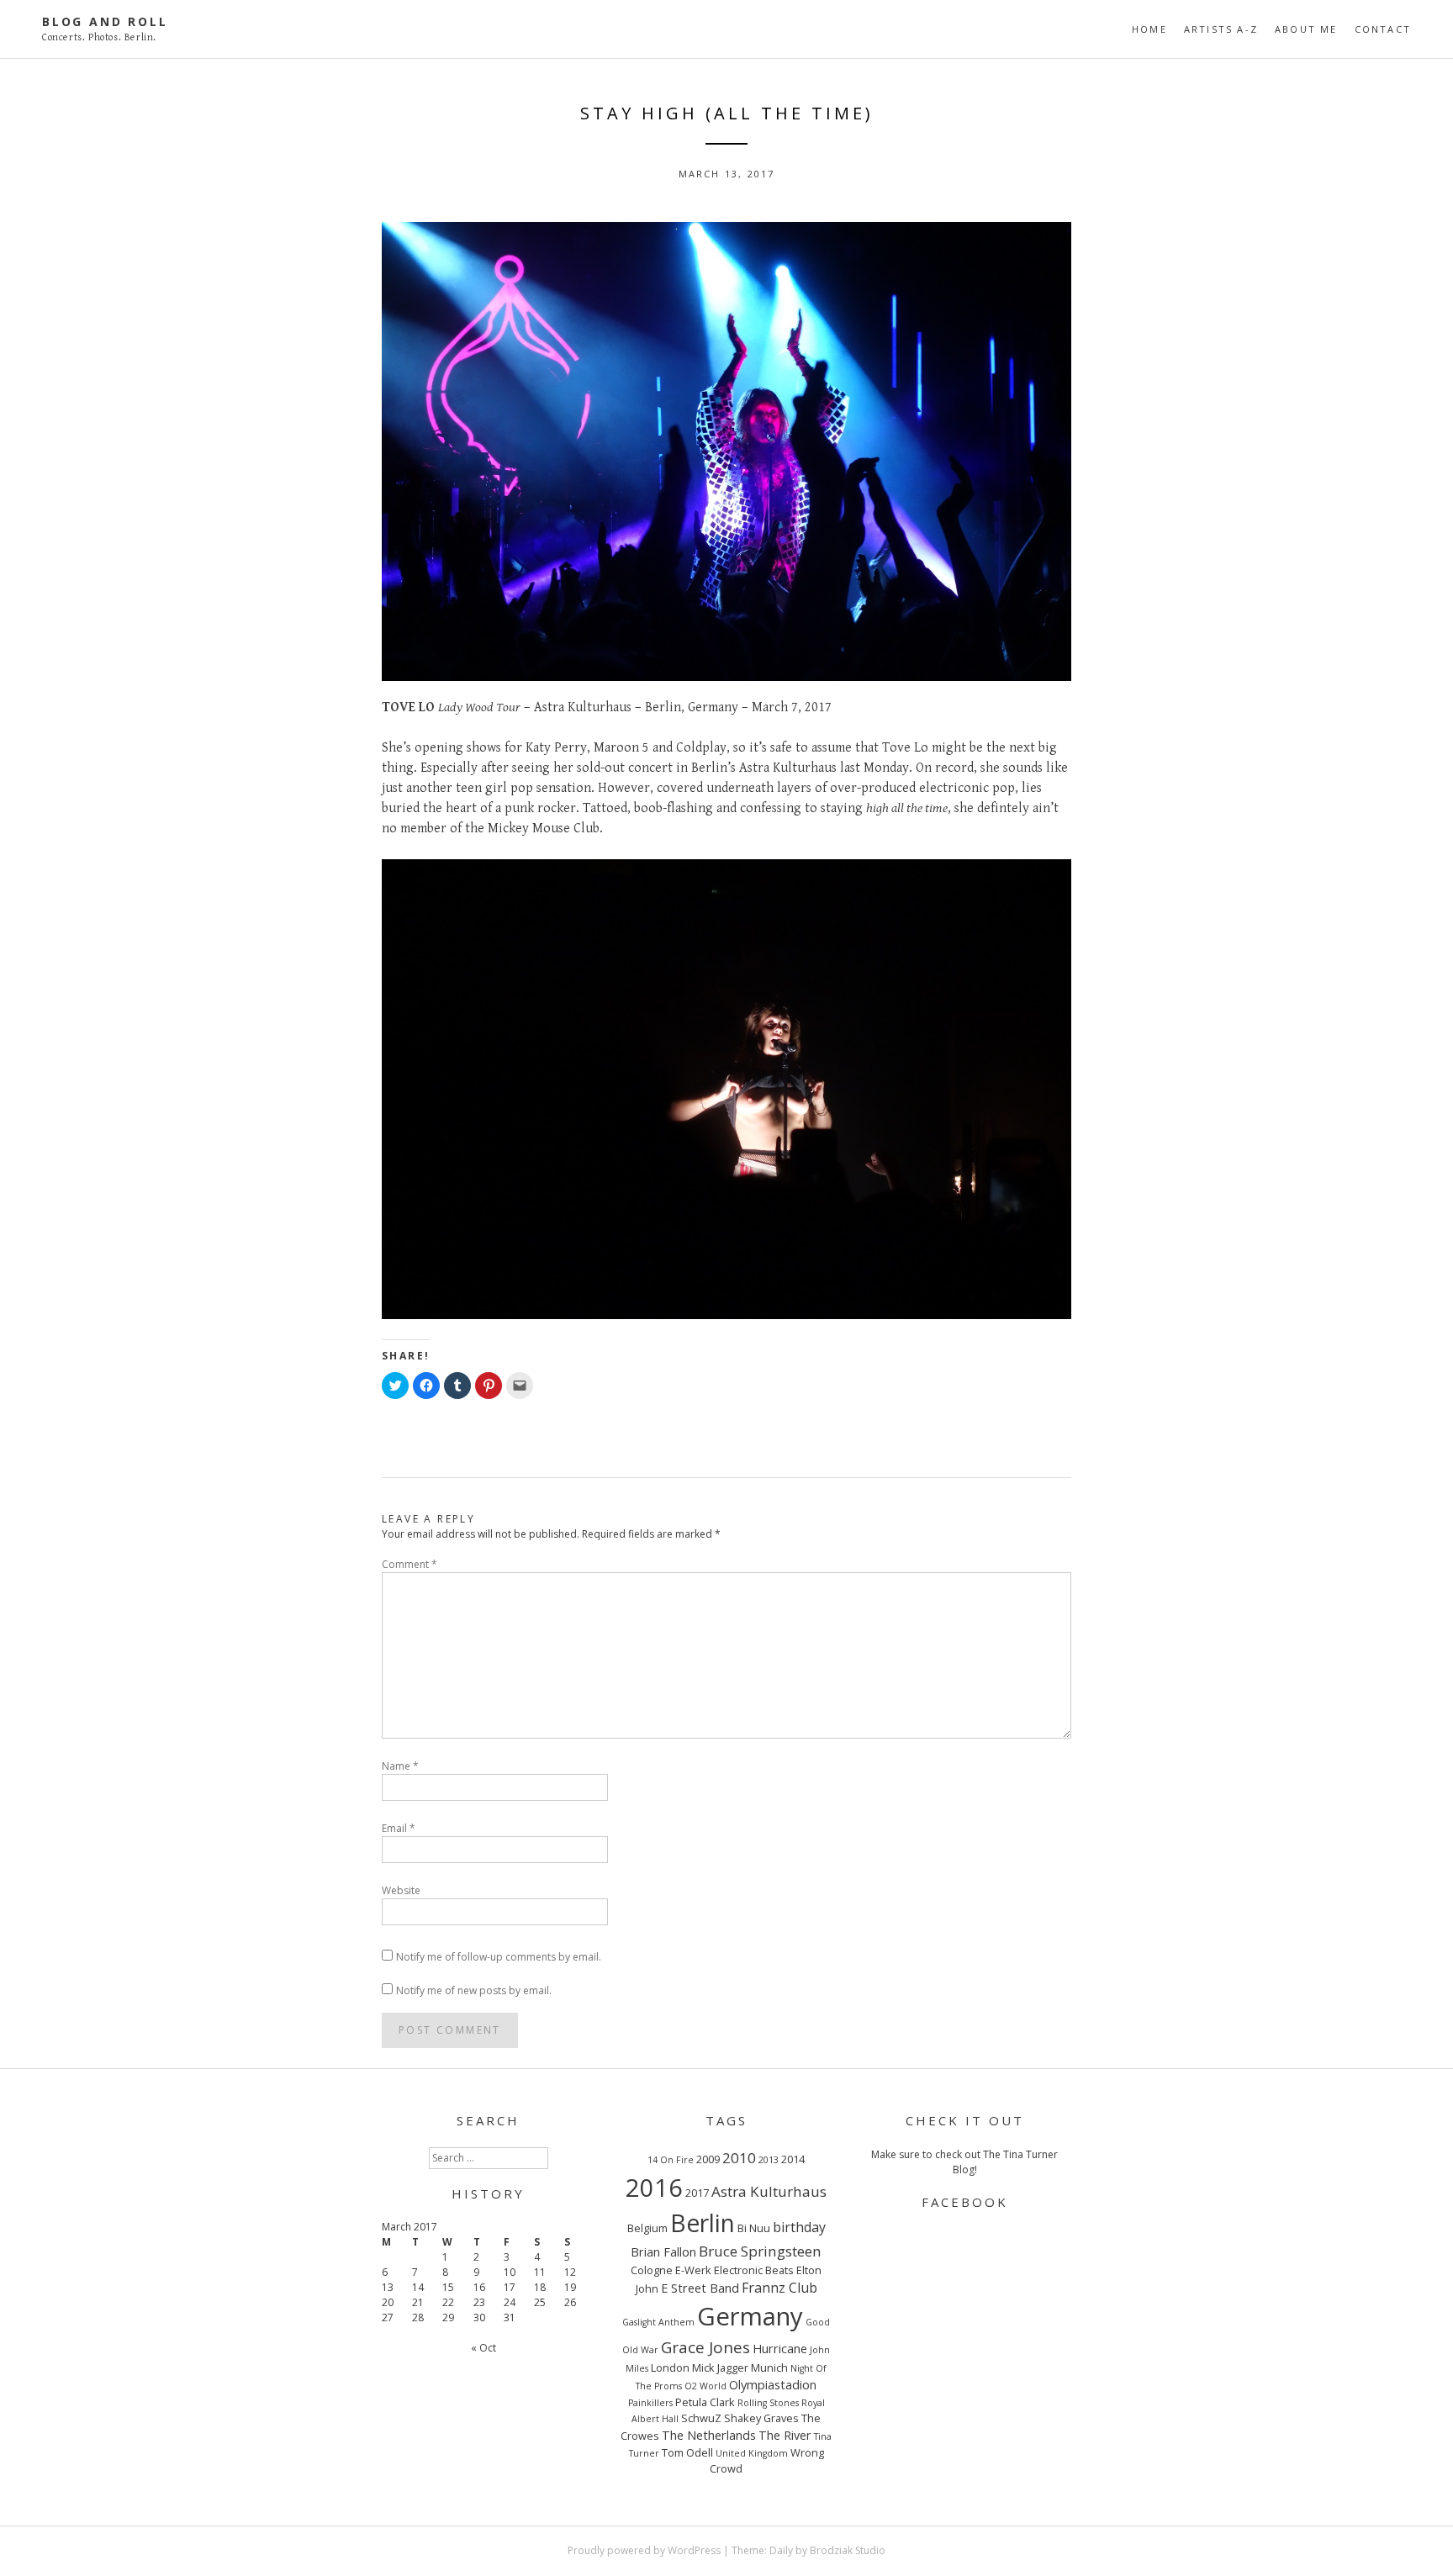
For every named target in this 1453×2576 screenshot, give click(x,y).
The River (785, 2435)
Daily (781, 2550)
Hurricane (780, 2348)
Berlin (703, 2223)
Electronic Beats (754, 2270)
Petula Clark (705, 2402)
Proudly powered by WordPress (644, 2550)
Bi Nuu (754, 2228)
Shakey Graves (761, 2418)
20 (388, 2302)
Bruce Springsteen (760, 2251)
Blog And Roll (105, 21)
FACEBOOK (965, 2202)
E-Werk (693, 2270)
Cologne (652, 2270)
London (670, 2367)
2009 (708, 2159)
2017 (697, 2193)
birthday (799, 2227)
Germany (750, 2316)
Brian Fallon (663, 2251)
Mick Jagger (720, 2367)
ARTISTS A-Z (1221, 29)
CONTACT (1383, 29)
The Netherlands (709, 2435)
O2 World (705, 2386)
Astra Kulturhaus (769, 2191)
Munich (769, 2367)
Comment (409, 1564)
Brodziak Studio (848, 2550)
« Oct (483, 2348)
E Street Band (700, 2288)
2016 (654, 2187)
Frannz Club (779, 2288)
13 (388, 2287)
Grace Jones (705, 2347)
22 (448, 2302)
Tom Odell (687, 2452)
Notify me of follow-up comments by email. (499, 1957)
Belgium (647, 2228)
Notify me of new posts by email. (474, 1990)
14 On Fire (671, 2160)
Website (401, 1890)
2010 (739, 2158)
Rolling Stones (768, 2403)
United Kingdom (752, 2453)
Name (400, 1766)
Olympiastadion (773, 2384)
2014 (793, 2159)
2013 (769, 2160)
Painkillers (650, 2403)
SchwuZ (701, 2418)
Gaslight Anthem (658, 2322)
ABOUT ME (1306, 29)
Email (399, 1828)
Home (1149, 29)
